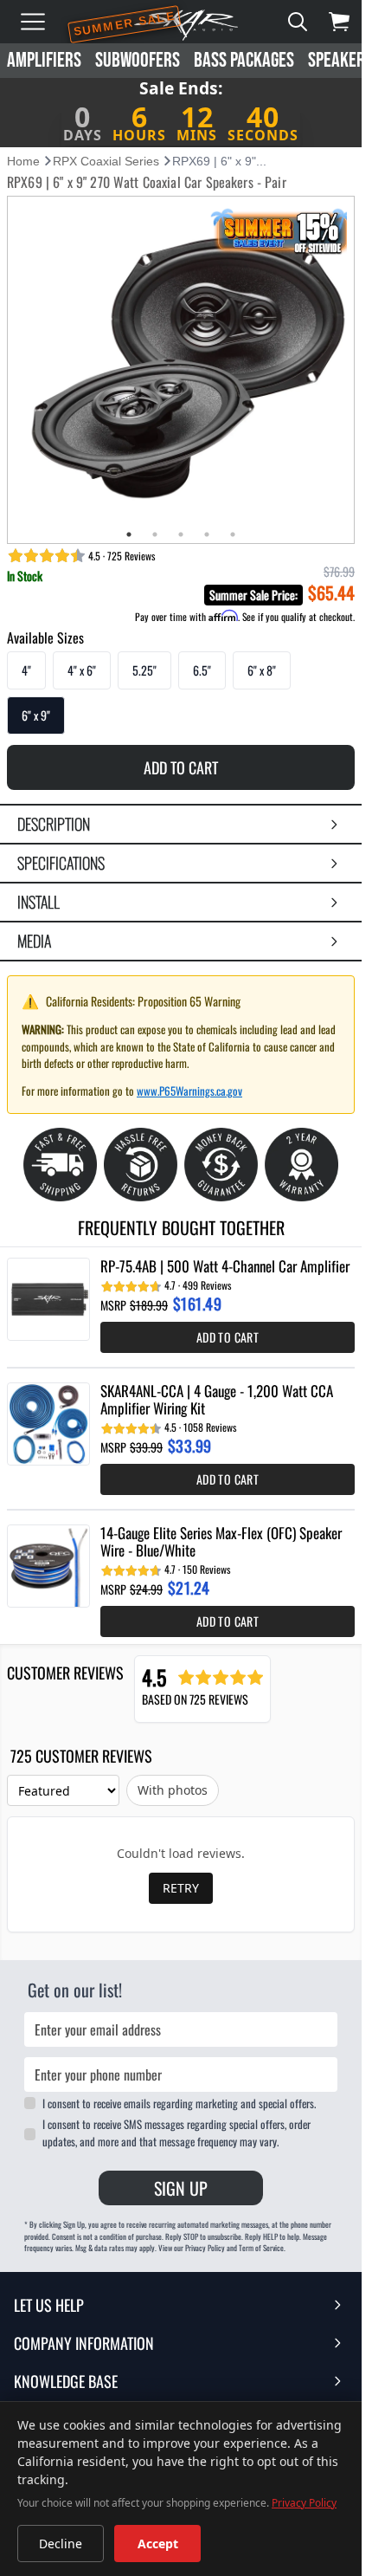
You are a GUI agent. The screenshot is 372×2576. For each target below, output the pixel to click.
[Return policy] (141, 1165)
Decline (61, 2544)
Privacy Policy (304, 2503)
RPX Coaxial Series (106, 161)
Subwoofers (138, 60)
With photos (173, 1790)
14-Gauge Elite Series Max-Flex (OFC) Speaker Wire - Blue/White (221, 1542)
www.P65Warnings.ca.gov (189, 1091)
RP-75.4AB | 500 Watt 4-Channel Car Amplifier (225, 1266)
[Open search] (298, 22)
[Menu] (33, 22)
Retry (181, 1888)
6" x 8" (262, 670)
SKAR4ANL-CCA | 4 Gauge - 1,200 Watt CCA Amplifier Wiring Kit (217, 1400)
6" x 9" (36, 715)
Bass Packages (244, 60)
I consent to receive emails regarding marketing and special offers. (179, 2103)
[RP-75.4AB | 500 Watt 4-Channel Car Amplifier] (48, 1299)
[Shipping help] (60, 1165)
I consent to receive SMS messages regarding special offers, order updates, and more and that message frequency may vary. (176, 2133)
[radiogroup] (181, 693)
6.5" (202, 670)
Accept (158, 2544)
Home (23, 161)
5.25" (144, 670)
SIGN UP (181, 2188)
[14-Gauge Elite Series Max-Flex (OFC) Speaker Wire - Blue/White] (48, 1566)
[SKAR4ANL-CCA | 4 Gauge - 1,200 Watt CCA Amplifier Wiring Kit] (48, 1424)
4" (26, 670)
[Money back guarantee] (221, 1165)
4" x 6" (82, 670)
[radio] (26, 670)
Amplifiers (44, 60)
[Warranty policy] (301, 1165)
